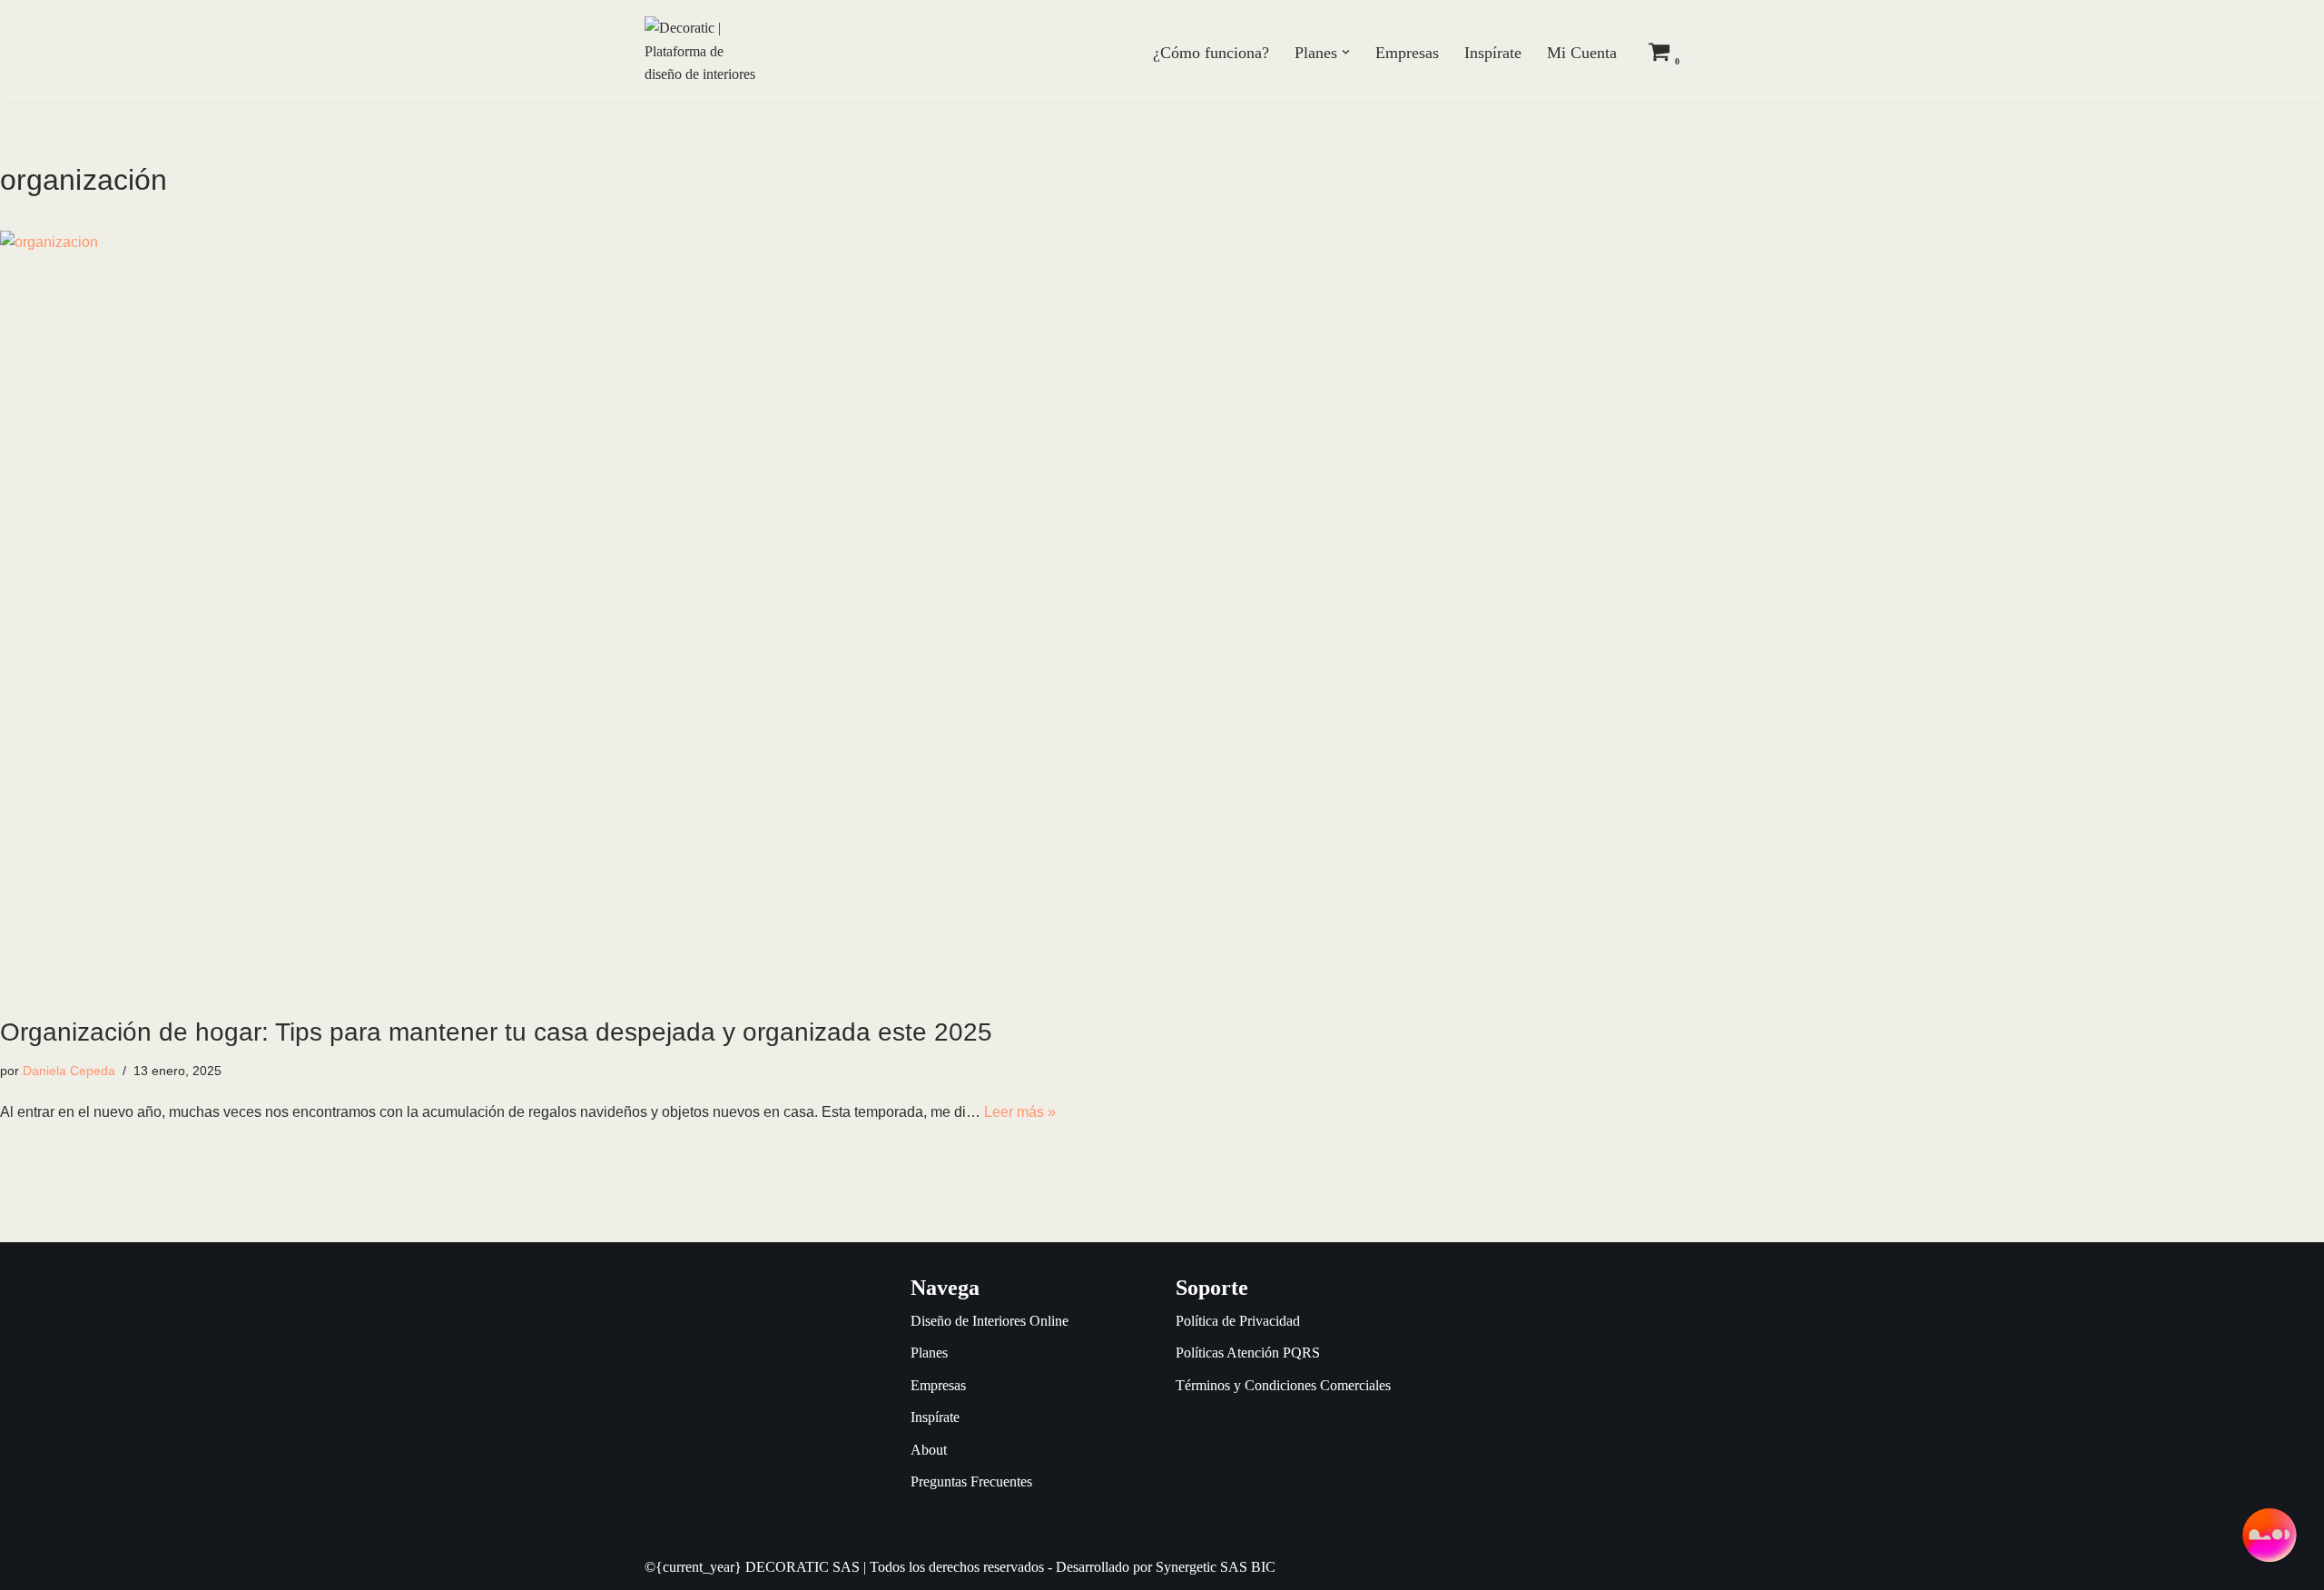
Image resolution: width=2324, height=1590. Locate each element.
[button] (1346, 52)
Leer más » (1020, 1112)
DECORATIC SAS (803, 1567)
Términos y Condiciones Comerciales (1283, 1385)
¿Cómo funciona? (1211, 53)
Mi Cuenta (1582, 53)
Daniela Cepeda (69, 1071)
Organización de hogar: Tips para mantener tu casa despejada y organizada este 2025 (496, 1032)
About (929, 1450)
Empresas (1407, 53)
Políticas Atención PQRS (1248, 1353)
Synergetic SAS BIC (1216, 1567)
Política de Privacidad (1238, 1321)
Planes (929, 1353)
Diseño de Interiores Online (990, 1321)
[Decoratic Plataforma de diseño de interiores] (700, 51)
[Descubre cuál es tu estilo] (2270, 1536)
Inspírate (1493, 53)
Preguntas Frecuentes (971, 1481)
